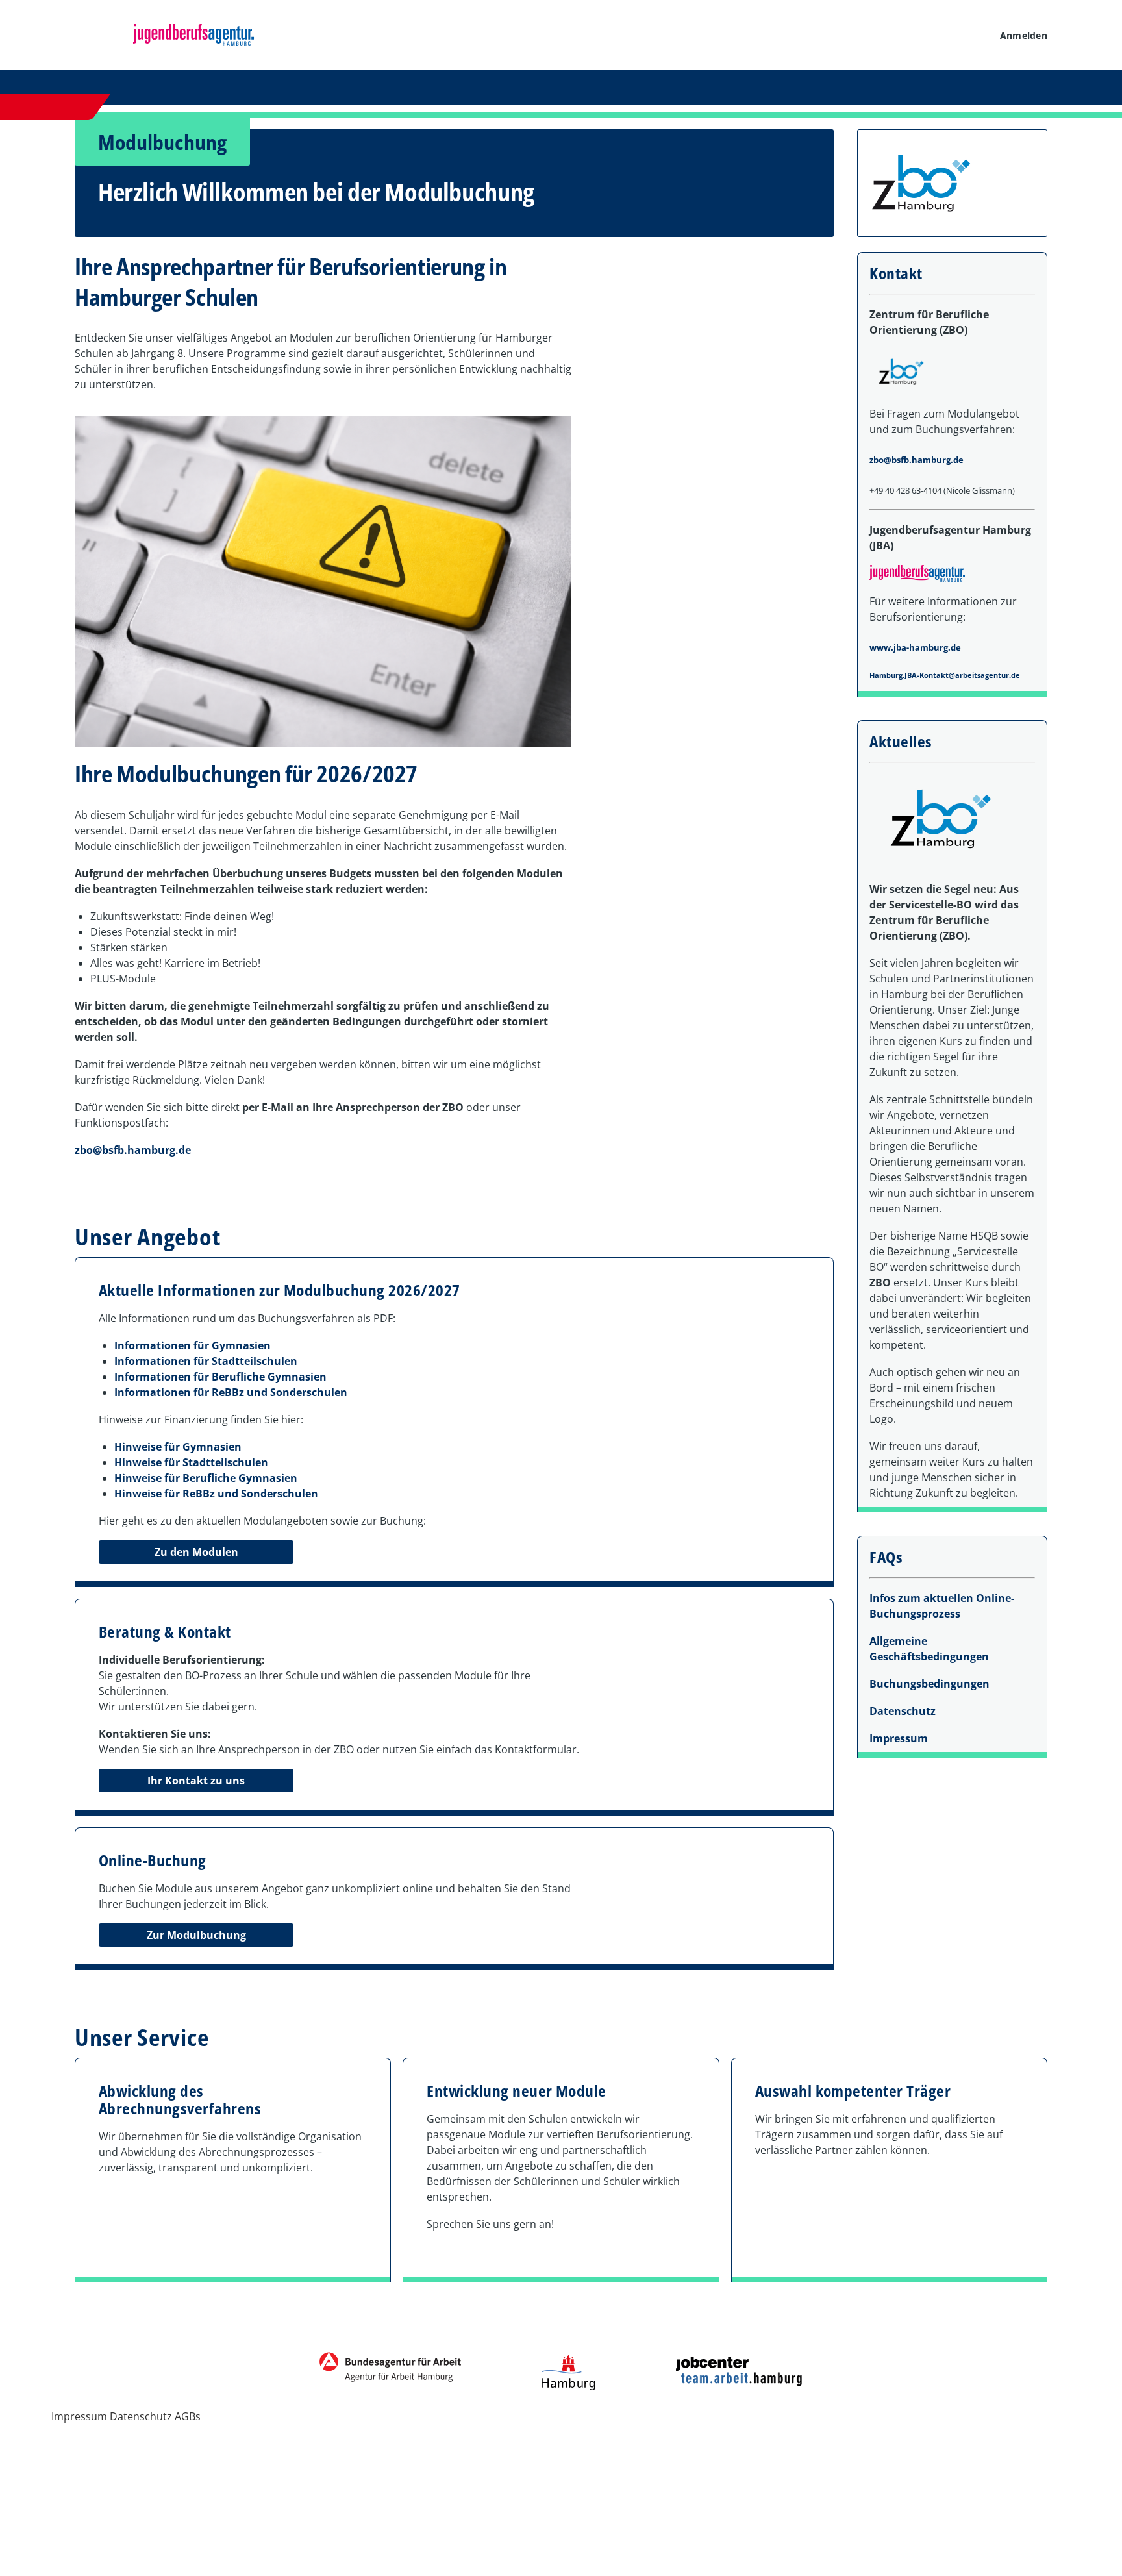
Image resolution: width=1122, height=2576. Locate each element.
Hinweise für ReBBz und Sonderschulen (216, 1494)
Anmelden (1024, 35)
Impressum (899, 1738)
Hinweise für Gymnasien (178, 1447)
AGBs (188, 2416)
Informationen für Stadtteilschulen (206, 1361)
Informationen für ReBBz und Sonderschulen (231, 1392)
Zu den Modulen (196, 1552)
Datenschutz (903, 1711)
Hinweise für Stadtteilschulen (191, 1462)
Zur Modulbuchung (196, 1935)
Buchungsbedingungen (929, 1684)
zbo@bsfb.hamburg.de (133, 1150)
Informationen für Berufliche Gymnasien (220, 1377)
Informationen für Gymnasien (193, 1345)
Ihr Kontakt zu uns (196, 1781)
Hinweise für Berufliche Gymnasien (206, 1478)
